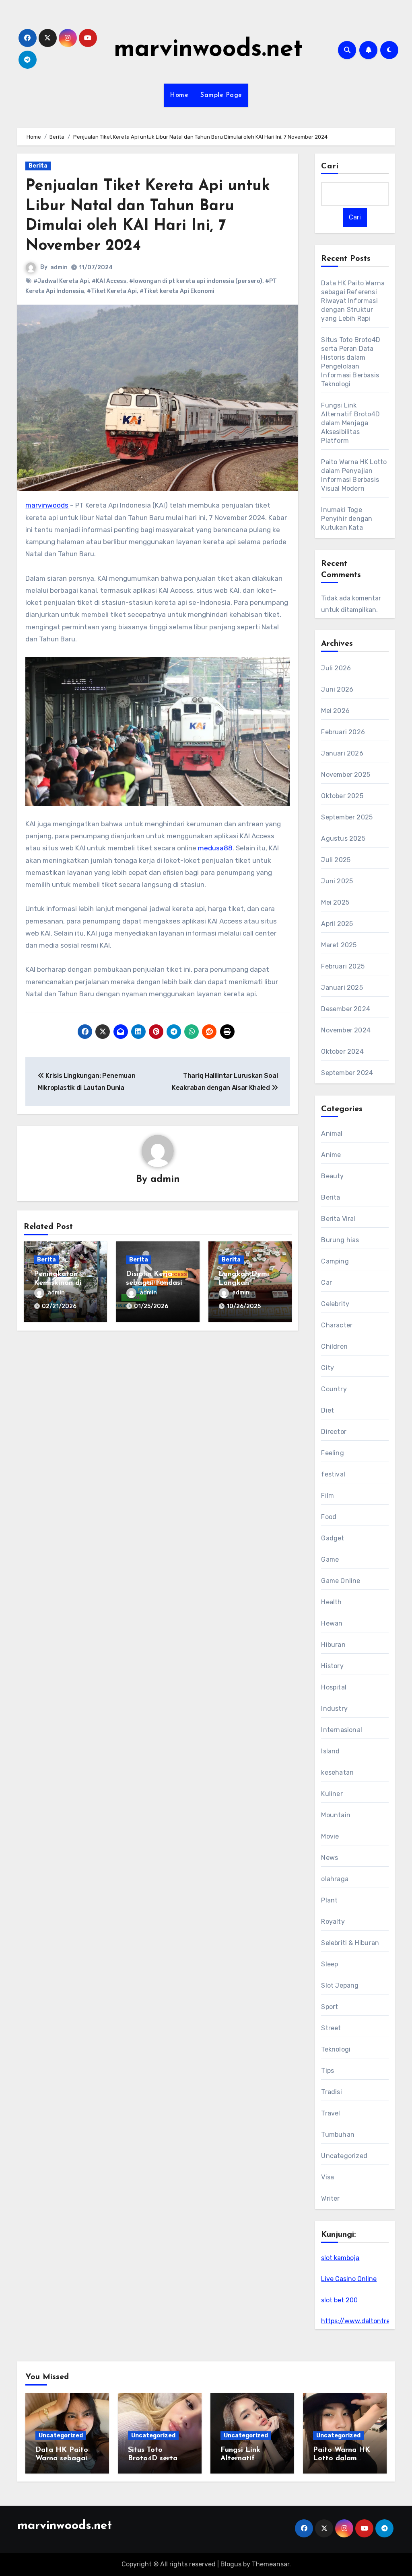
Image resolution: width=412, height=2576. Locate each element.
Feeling (332, 1453)
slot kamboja (340, 2258)
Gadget (333, 1538)
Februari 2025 (343, 966)
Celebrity (335, 1304)
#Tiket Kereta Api (112, 291)
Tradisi (331, 2092)
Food (329, 1517)
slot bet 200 (339, 2300)
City (328, 1368)
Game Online (341, 1581)
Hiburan (333, 1645)
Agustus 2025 (343, 839)
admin (59, 267)
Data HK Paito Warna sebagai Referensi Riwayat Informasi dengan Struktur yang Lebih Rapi (353, 301)
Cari (330, 166)
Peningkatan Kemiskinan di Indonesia (58, 1283)
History (332, 1666)
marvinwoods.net (208, 50)
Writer (330, 2198)
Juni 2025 (337, 881)
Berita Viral (338, 1219)
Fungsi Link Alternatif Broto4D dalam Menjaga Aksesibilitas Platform (350, 423)
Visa (328, 2177)
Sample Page (221, 95)
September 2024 (347, 1073)
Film (328, 1496)
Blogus (231, 2564)
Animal (332, 1133)
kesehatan (337, 1772)
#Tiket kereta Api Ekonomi (177, 291)
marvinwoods (47, 505)
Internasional (342, 1730)
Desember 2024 (346, 1009)
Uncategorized (344, 2156)
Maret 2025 (339, 945)
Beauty (332, 1176)
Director (334, 1432)
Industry (334, 1709)
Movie (330, 1836)
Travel (331, 2113)
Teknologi (336, 2049)
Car (327, 1283)
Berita (38, 166)
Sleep (330, 1964)
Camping (335, 1261)
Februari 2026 (343, 732)
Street (331, 2028)
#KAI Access (109, 281)
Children (334, 1346)
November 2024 (346, 1030)
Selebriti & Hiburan (350, 1943)
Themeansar (271, 2564)
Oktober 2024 (342, 1051)
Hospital (334, 1687)
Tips (328, 2071)
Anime (331, 1155)
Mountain (336, 1815)
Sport (330, 2007)
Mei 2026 (335, 711)
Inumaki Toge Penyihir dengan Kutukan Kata (347, 519)
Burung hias (340, 1240)
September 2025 (347, 817)
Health (331, 1602)
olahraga (335, 1879)
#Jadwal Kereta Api (61, 281)
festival (333, 1474)
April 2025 (337, 924)
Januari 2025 (342, 988)
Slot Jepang (340, 1985)
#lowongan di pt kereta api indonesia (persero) (196, 281)
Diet (328, 1410)
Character (337, 1325)
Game (330, 1559)
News (330, 1858)
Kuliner (332, 1794)
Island (330, 1751)
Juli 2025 (336, 860)
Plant (329, 1900)
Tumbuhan (338, 2135)
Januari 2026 (342, 753)
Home (179, 95)
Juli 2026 (336, 668)
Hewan (332, 1623)
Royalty (333, 1922)
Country (334, 1389)
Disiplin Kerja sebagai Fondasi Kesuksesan (154, 1283)
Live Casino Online (349, 2279)
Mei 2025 (335, 902)
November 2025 (346, 775)
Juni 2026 (337, 689)
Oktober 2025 (342, 796)
